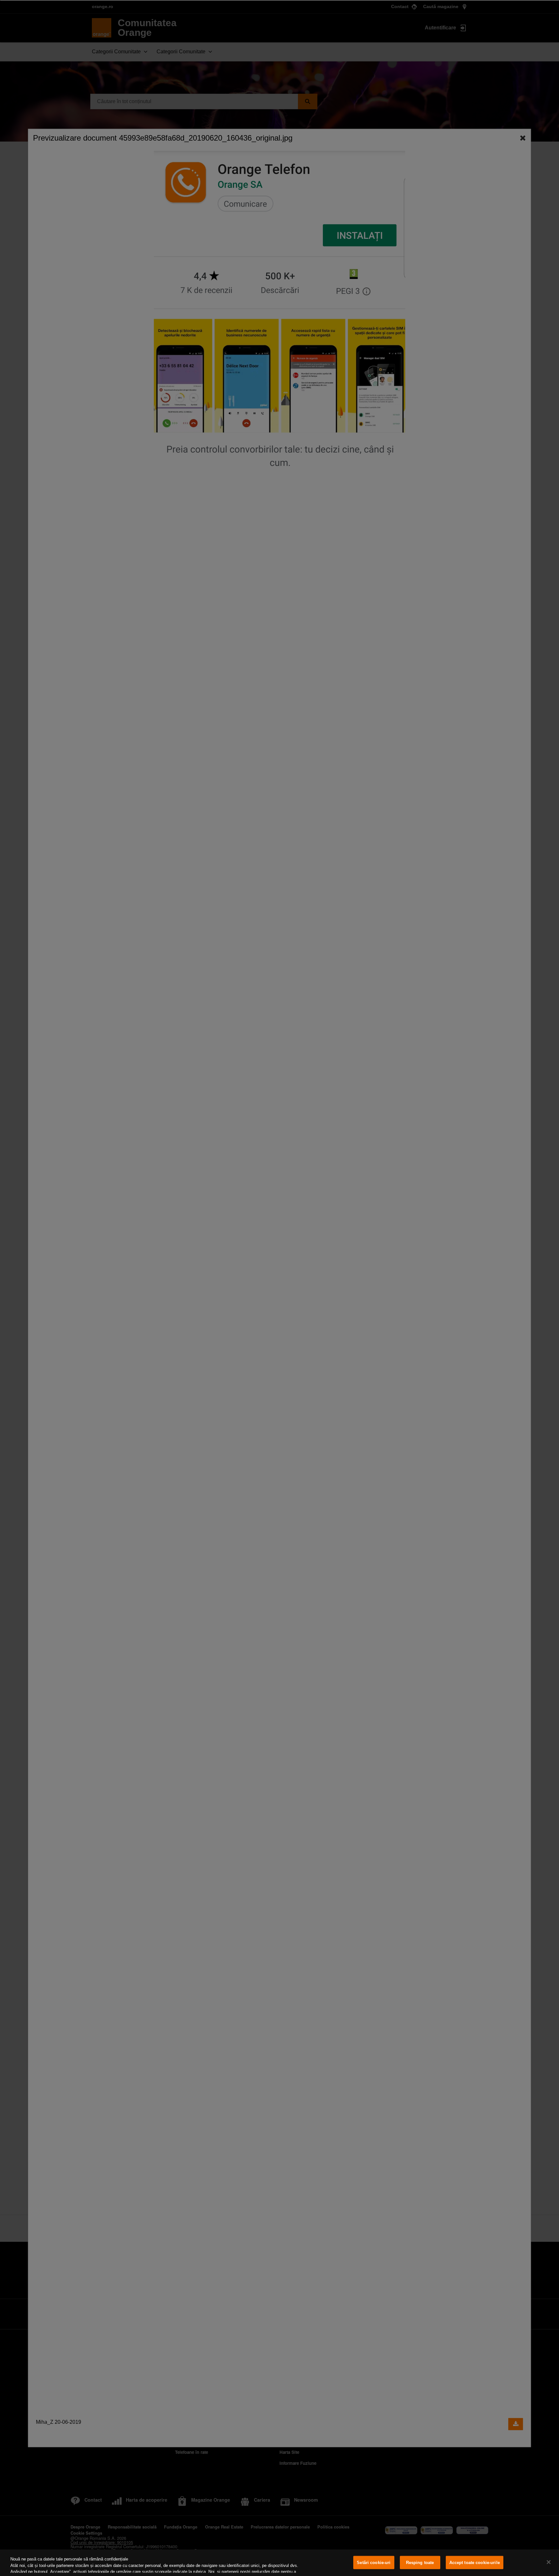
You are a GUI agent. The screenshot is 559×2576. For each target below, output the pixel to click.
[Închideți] (549, 2562)
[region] (279, 2563)
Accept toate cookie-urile (475, 2563)
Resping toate (420, 2563)
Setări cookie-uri (374, 2563)
